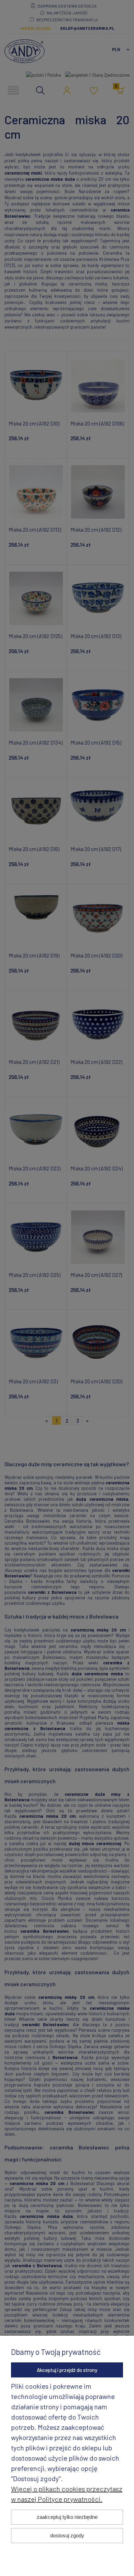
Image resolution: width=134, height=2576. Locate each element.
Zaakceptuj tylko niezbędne (67, 2517)
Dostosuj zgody (67, 2535)
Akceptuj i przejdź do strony (67, 2370)
